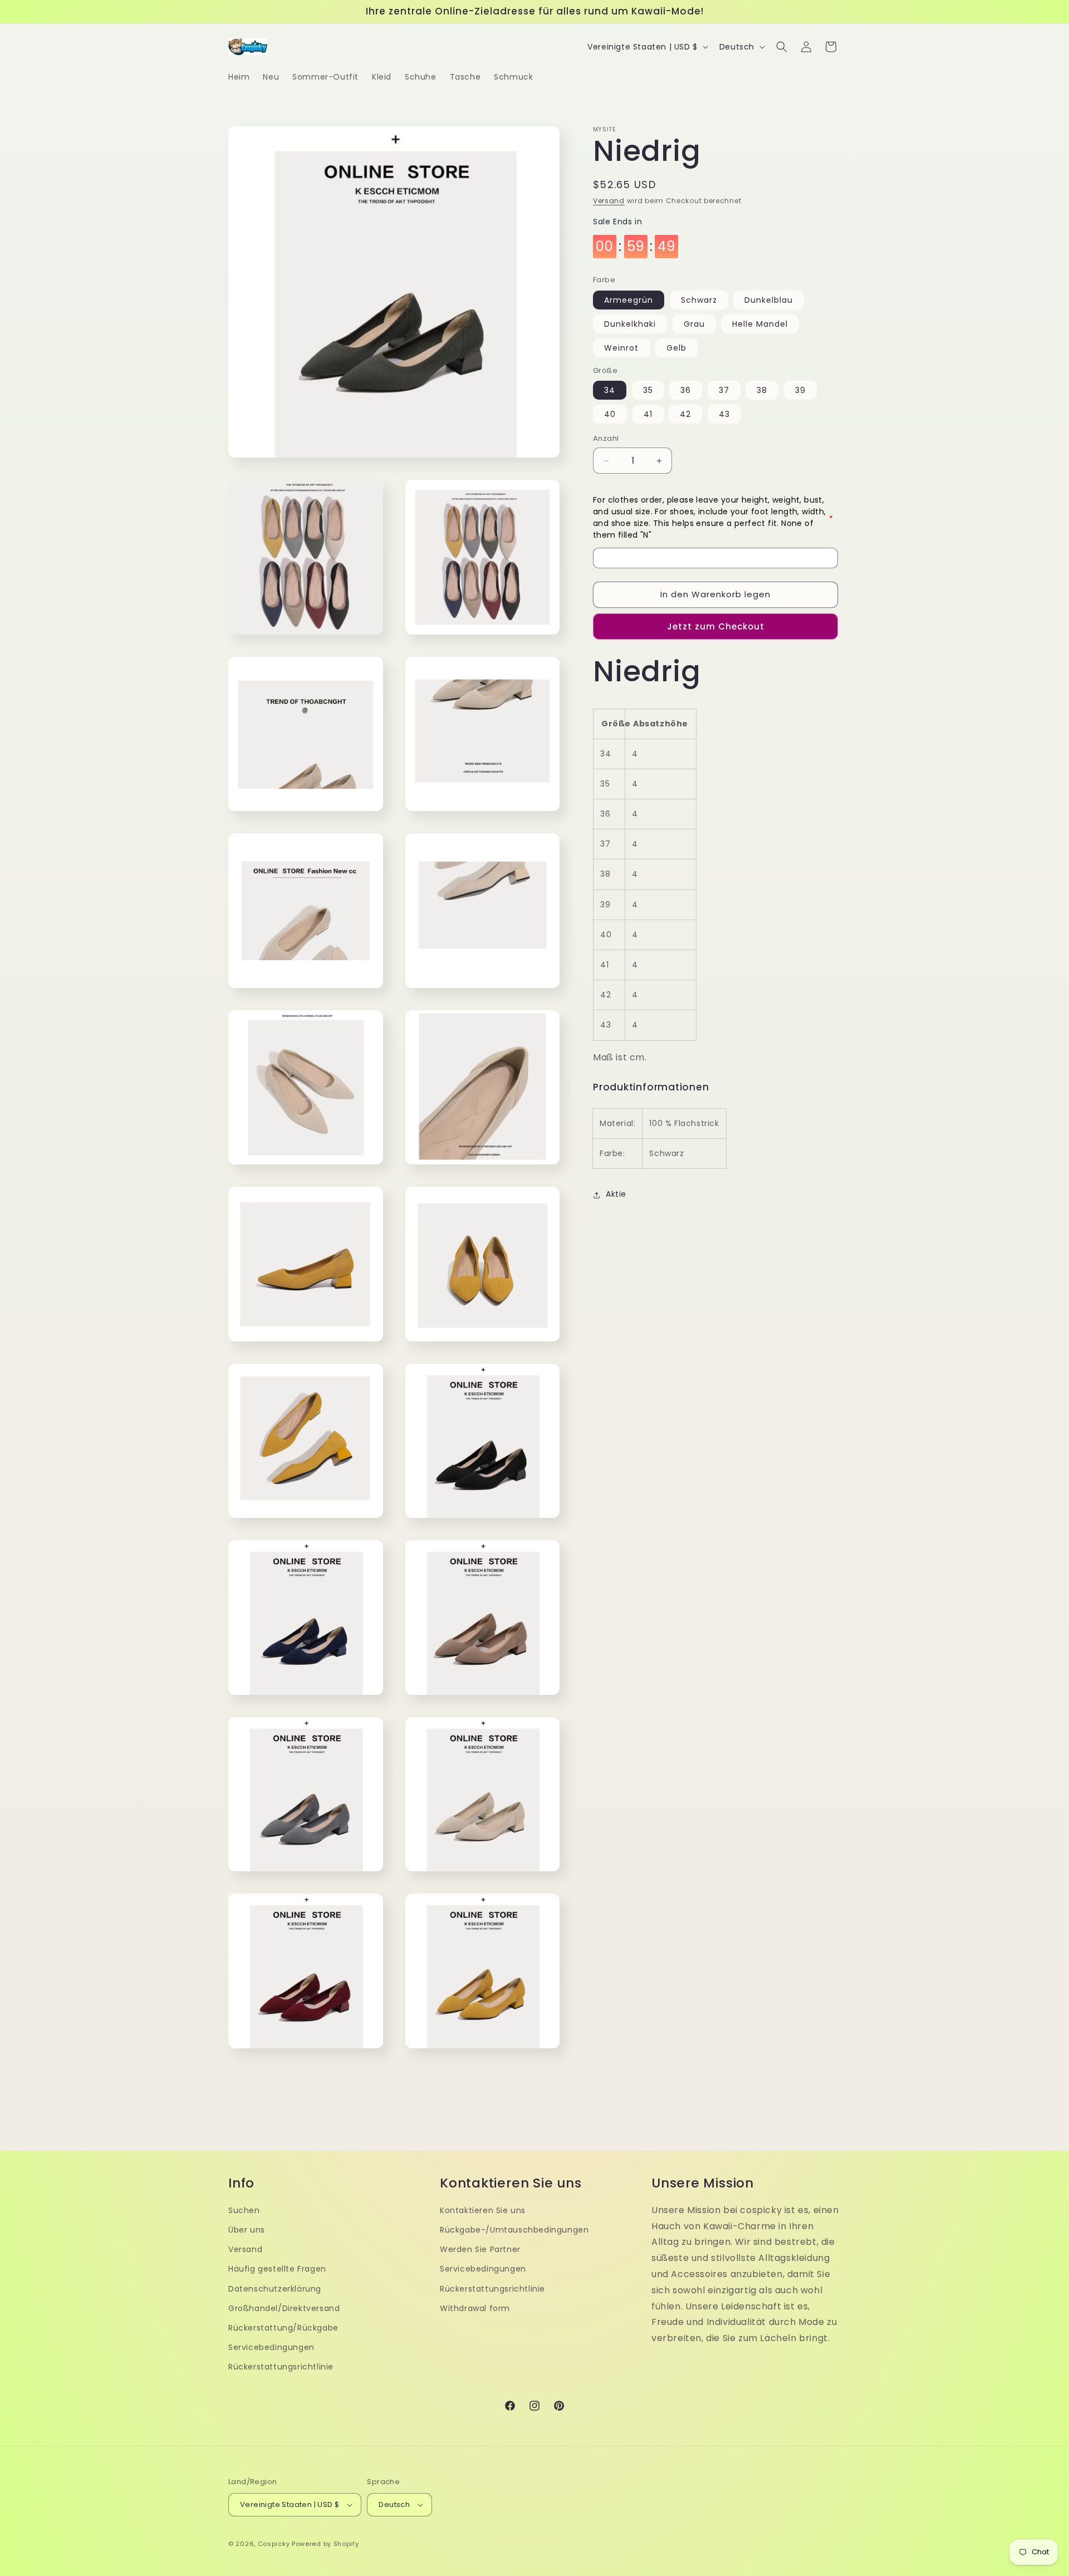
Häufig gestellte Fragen (277, 2269)
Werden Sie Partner (480, 2249)
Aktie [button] (616, 1194)
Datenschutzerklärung (275, 2289)
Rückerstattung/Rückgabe (283, 2328)
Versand (609, 201)
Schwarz (699, 301)
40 (610, 415)
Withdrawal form (475, 2308)
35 (648, 391)
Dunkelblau (769, 301)
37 (724, 391)
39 (800, 391)
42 (685, 415)
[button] (782, 47)
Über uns (247, 2230)
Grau (694, 325)
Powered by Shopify (325, 2544)
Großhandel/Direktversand (284, 2308)
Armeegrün (629, 301)
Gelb (676, 348)
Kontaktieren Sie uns (483, 2210)
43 (724, 415)
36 (686, 391)
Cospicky (274, 2544)
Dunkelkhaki (630, 325)
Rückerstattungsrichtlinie (281, 2367)
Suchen (244, 2210)
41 (648, 415)
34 (610, 391)
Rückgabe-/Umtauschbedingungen (514, 2230)
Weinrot (621, 348)
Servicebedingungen (271, 2347)
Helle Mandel (760, 325)
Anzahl (606, 439)
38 (762, 391)
